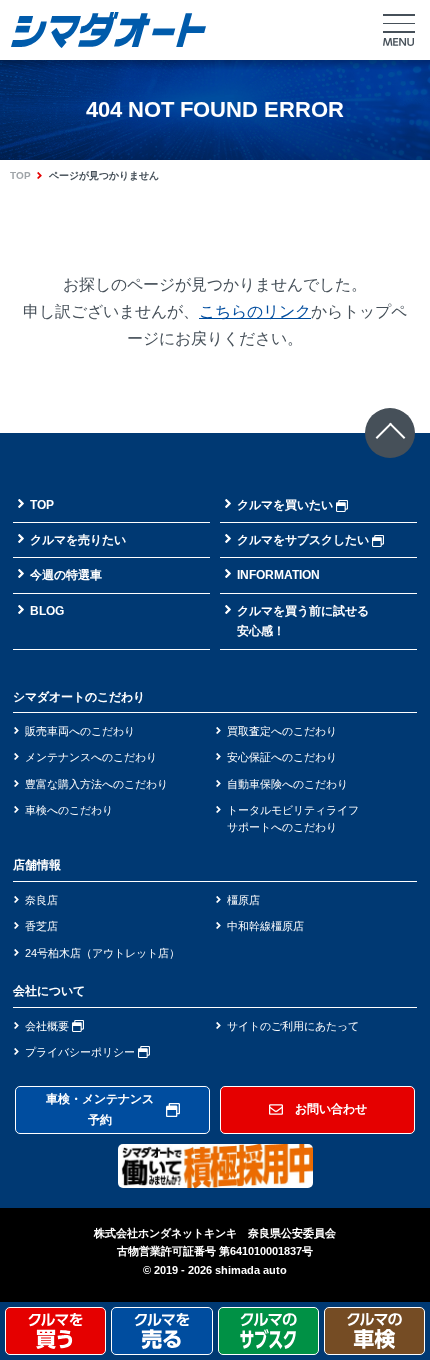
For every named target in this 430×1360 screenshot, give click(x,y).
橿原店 (243, 900)
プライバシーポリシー (81, 1052)
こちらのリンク (255, 311)
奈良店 (41, 900)
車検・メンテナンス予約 (100, 1109)
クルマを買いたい (285, 505)
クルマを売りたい (78, 540)
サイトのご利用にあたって (293, 1026)
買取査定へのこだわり (282, 731)
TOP (20, 175)
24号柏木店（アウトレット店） (102, 953)
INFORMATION (278, 575)
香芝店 (41, 926)
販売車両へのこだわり (80, 731)
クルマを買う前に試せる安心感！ (303, 621)
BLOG (47, 611)
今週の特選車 (66, 575)
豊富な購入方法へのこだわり (96, 784)
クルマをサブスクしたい (303, 540)
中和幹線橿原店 (265, 926)
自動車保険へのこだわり (287, 784)
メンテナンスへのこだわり (91, 757)
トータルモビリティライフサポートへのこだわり (293, 818)
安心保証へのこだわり (282, 757)
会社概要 (48, 1026)
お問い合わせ (331, 1109)
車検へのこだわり (69, 810)
